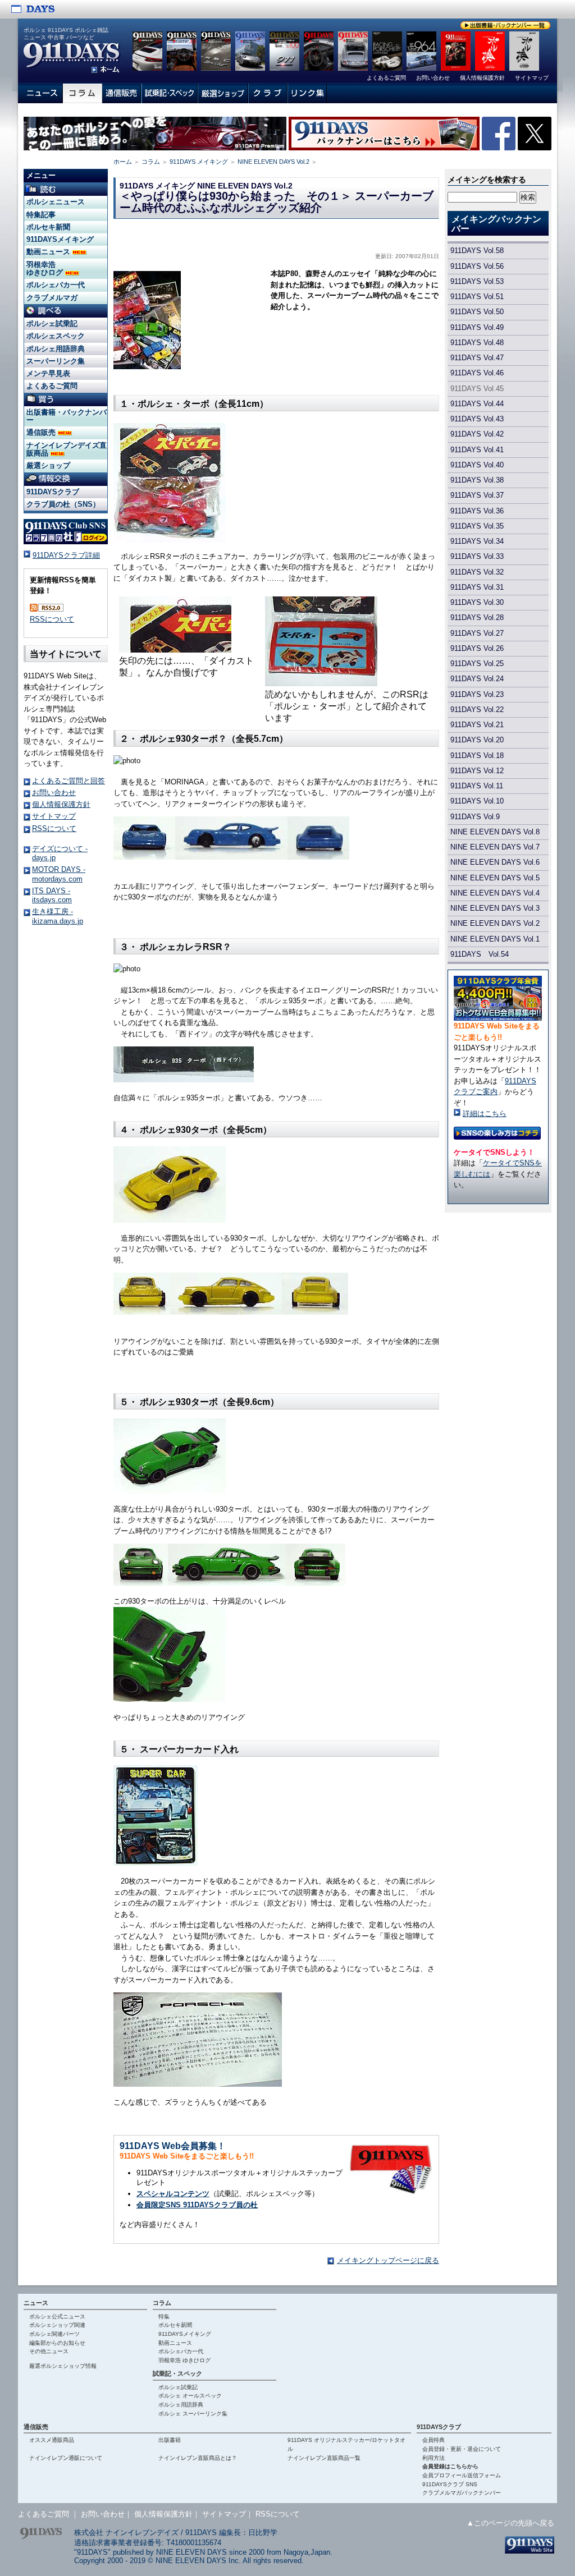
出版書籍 (170, 2440)
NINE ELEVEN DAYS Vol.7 (495, 847)
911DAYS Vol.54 (480, 954)
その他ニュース (49, 2351)
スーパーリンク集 (56, 361)
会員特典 (433, 2440)
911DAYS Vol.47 (477, 358)
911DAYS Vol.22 (477, 710)
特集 (164, 2316)
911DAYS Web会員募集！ (173, 2146)
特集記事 (41, 215)
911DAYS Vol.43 (477, 419)
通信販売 (42, 432)
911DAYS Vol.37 (477, 495)
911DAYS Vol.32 (477, 572)
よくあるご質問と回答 (69, 781)
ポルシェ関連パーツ (54, 2334)
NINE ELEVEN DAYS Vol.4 (495, 893)
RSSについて (52, 619)
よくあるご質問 (52, 386)
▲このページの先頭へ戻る (510, 2523)
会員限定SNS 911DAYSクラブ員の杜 (197, 2205)
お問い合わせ (54, 793)
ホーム (123, 162)
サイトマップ (54, 816)
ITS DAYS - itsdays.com (52, 895)
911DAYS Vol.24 (477, 679)
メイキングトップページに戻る (388, 2260)
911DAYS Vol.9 (475, 817)
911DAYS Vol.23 (477, 694)
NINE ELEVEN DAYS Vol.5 (495, 878)
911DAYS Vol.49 (477, 327)
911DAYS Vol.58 (477, 251)
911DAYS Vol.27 (477, 633)
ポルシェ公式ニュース (57, 2316)
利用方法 (433, 2458)
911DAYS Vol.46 (477, 373)
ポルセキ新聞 (48, 227)
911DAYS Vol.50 (477, 312)
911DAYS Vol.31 (477, 587)
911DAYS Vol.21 (477, 725)
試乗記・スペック (177, 2373)
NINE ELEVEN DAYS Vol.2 (273, 162)
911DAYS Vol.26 (477, 648)
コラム (151, 162)
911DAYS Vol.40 (477, 465)
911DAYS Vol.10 (477, 801)
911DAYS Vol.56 (477, 266)
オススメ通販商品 (52, 2440)
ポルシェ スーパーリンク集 (193, 2414)
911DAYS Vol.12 (477, 771)
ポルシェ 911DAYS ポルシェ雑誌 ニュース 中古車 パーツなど (66, 34)
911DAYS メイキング (199, 162)
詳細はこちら (485, 1113)
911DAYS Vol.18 (477, 756)
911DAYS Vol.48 (477, 343)
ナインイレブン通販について (66, 2458)
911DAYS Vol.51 (477, 297)
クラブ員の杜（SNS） (63, 504)
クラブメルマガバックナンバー (462, 2493)
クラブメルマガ (52, 298)
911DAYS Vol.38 (477, 480)
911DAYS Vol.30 (477, 602)
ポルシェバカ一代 (56, 285)
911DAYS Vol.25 (477, 663)
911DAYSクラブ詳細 (66, 555)
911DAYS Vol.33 (477, 556)
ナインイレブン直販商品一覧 (324, 2458)
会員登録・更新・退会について (462, 2449)
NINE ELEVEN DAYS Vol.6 (495, 862)
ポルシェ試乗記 (52, 323)
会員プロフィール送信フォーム (462, 2475)
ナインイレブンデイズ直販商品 (67, 449)
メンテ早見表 (48, 373)
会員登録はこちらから (450, 2466)
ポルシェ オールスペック (190, 2396)
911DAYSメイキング (60, 239)
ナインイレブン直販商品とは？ (198, 2458)
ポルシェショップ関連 (57, 2325)
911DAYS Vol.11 (477, 786)
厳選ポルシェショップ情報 (63, 2366)
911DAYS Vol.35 (477, 526)
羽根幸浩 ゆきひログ (46, 268)
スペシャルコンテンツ (173, 2194)
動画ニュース (49, 252)
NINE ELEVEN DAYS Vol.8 (495, 832)
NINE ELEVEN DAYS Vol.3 (495, 908)
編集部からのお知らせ (57, 2343)
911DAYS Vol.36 (477, 511)
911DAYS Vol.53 (477, 281)
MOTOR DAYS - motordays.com (59, 874)
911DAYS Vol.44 (477, 404)
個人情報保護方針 (61, 804)
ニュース (36, 2303)
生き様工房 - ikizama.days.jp (58, 916)
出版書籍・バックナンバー (67, 416)
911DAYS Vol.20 (477, 740)
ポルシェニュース (56, 202)
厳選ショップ (48, 465)
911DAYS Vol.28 (477, 617)
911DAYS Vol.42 (477, 434)
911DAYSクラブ (53, 492)
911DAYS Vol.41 (477, 450)
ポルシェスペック (56, 336)
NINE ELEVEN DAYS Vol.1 (495, 939)
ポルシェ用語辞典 (56, 349)
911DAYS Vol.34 (477, 541)
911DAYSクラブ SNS (450, 2484)
